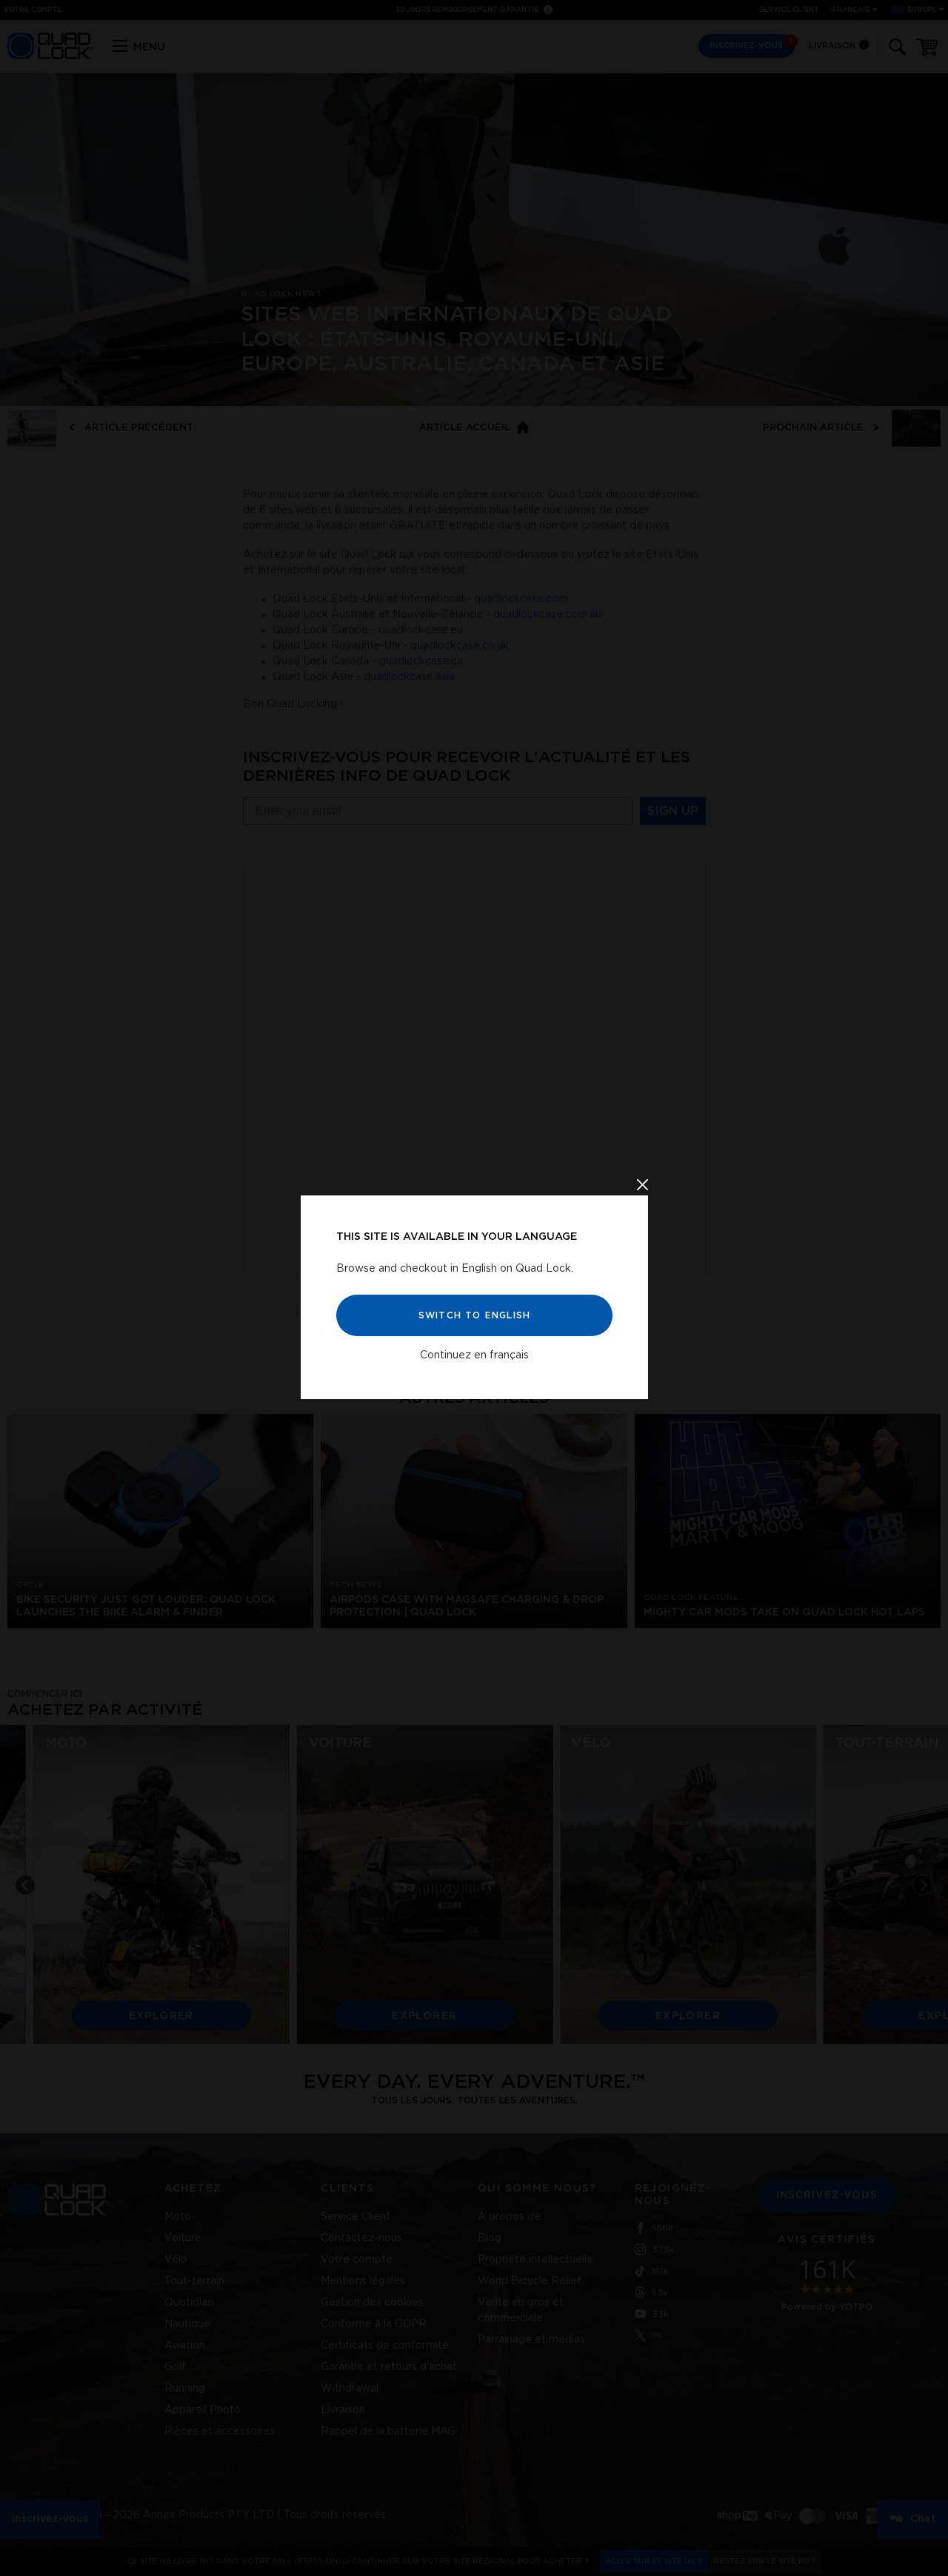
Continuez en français (474, 1355)
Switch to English (474, 1315)
